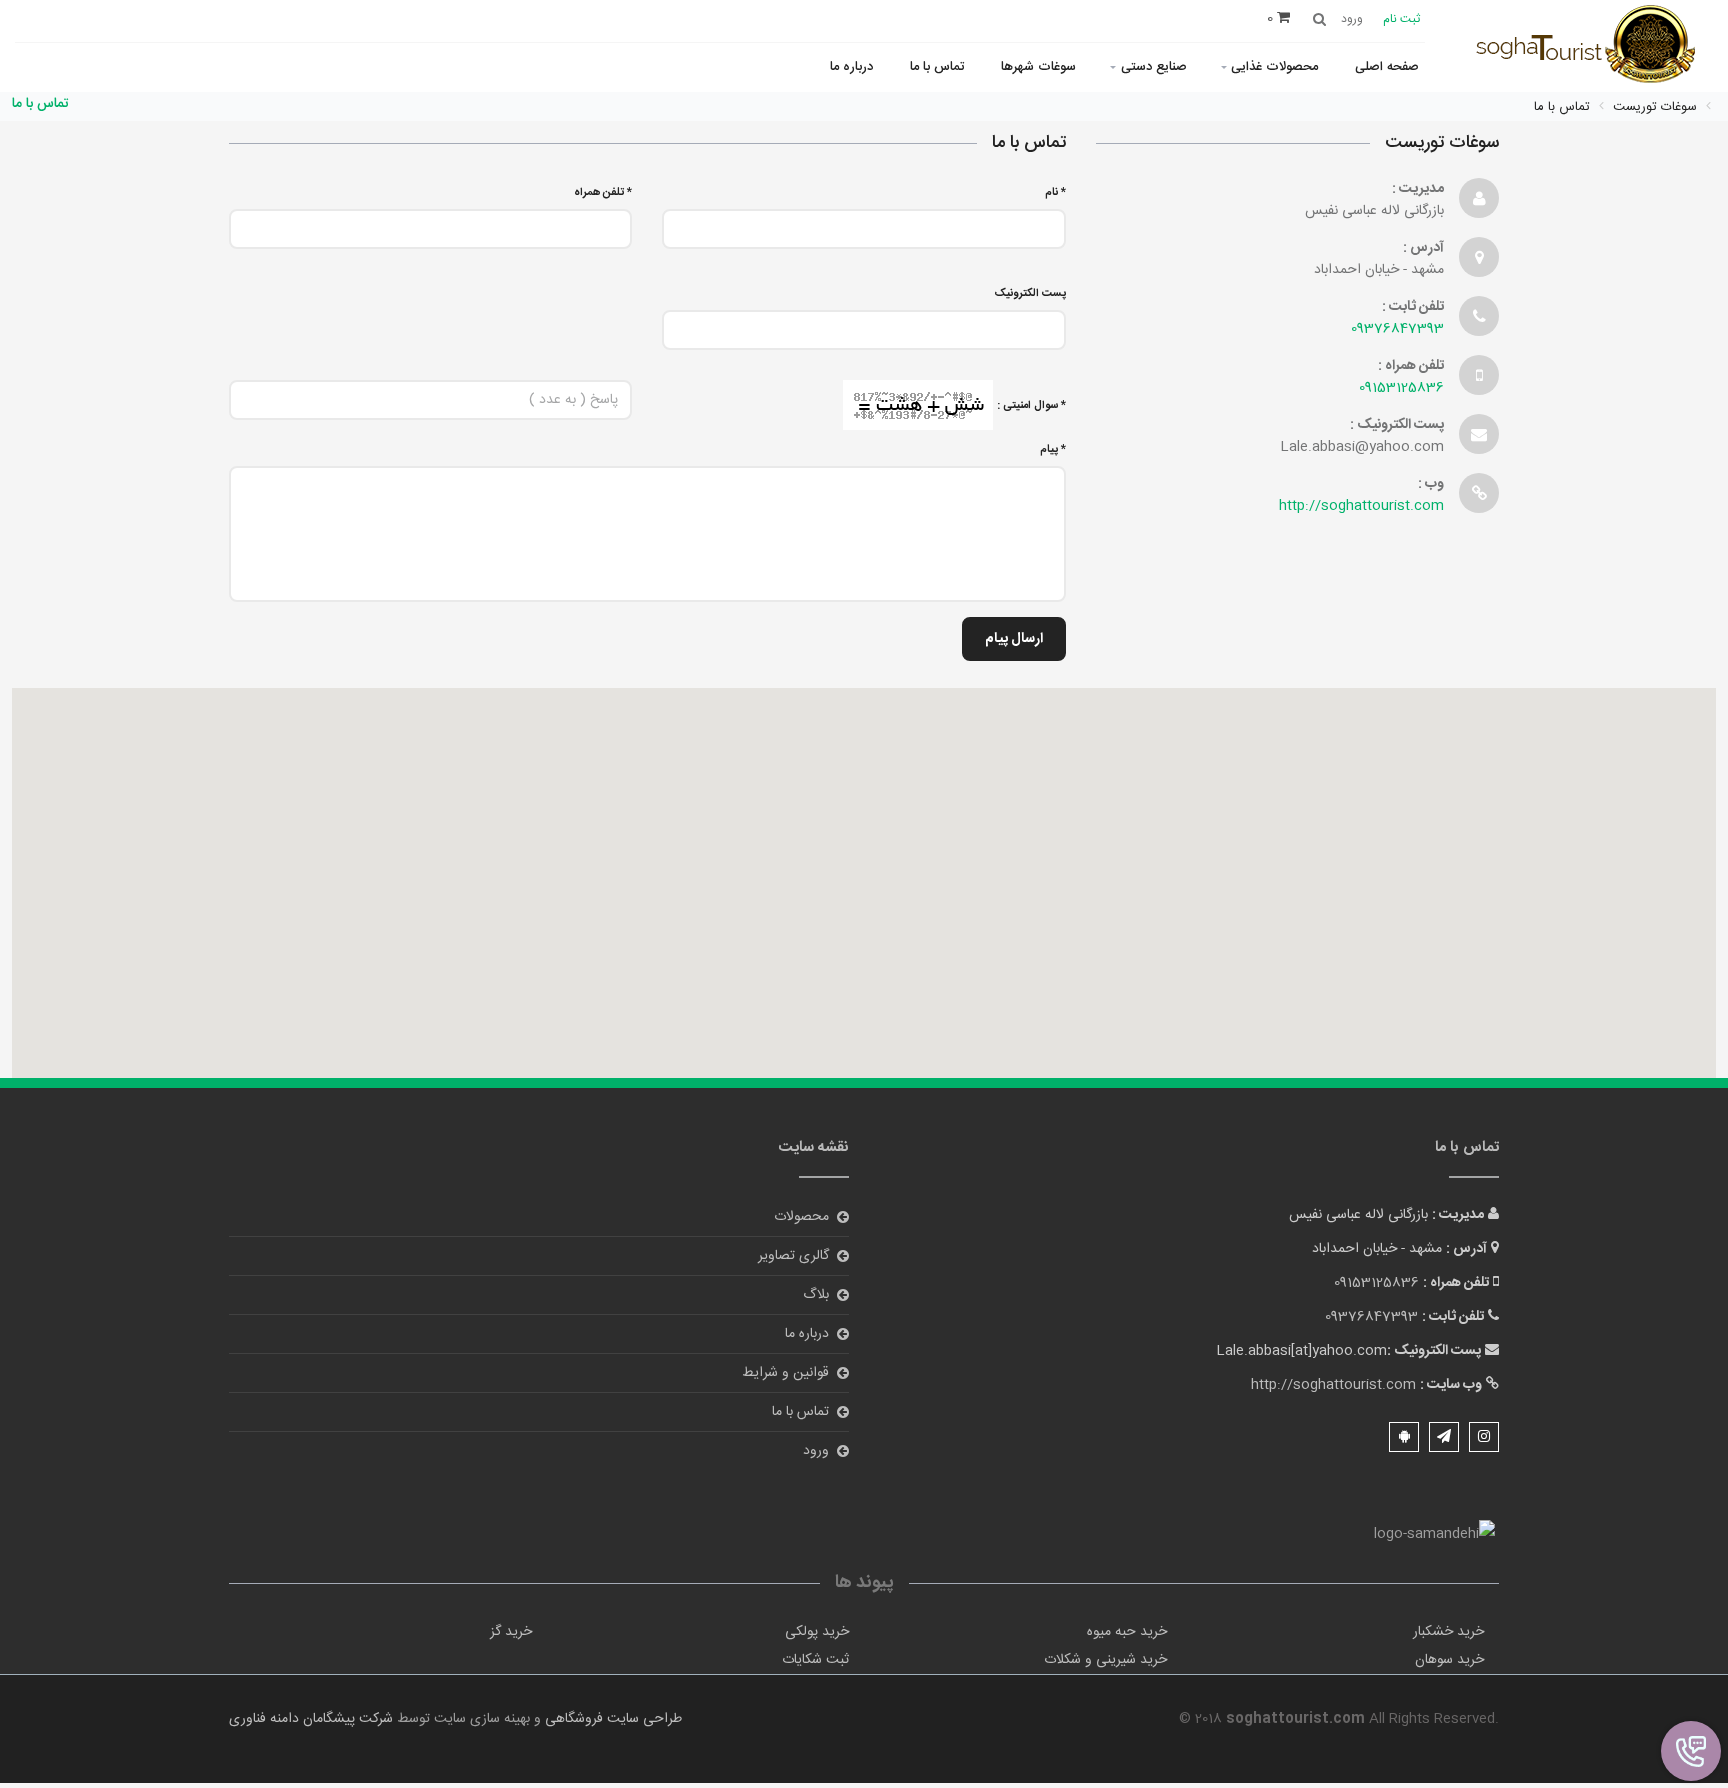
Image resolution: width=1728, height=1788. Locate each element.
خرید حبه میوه (1127, 1632)
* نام (1055, 193)
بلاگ (816, 1295)
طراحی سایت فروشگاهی (611, 1719)
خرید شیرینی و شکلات (1105, 1660)
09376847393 (1397, 329)
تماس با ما (937, 67)
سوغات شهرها (1038, 67)
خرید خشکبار (1448, 1632)
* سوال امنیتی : (1031, 406)
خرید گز (511, 1632)
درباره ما (851, 67)
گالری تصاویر (793, 1256)
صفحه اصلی (1387, 67)
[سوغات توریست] (1593, 47)
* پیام (1053, 450)
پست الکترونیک (1030, 294)
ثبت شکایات (815, 1660)
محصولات (801, 1217)
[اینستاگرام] (1484, 1437)
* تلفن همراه (603, 193)
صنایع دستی (1154, 67)
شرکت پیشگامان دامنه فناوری (311, 1719)
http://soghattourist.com (1361, 506)
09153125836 (1401, 388)
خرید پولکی (817, 1632)
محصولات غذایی (1274, 67)
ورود (816, 1451)
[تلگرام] (1444, 1437)
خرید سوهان (1449, 1660)
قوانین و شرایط (785, 1373)
